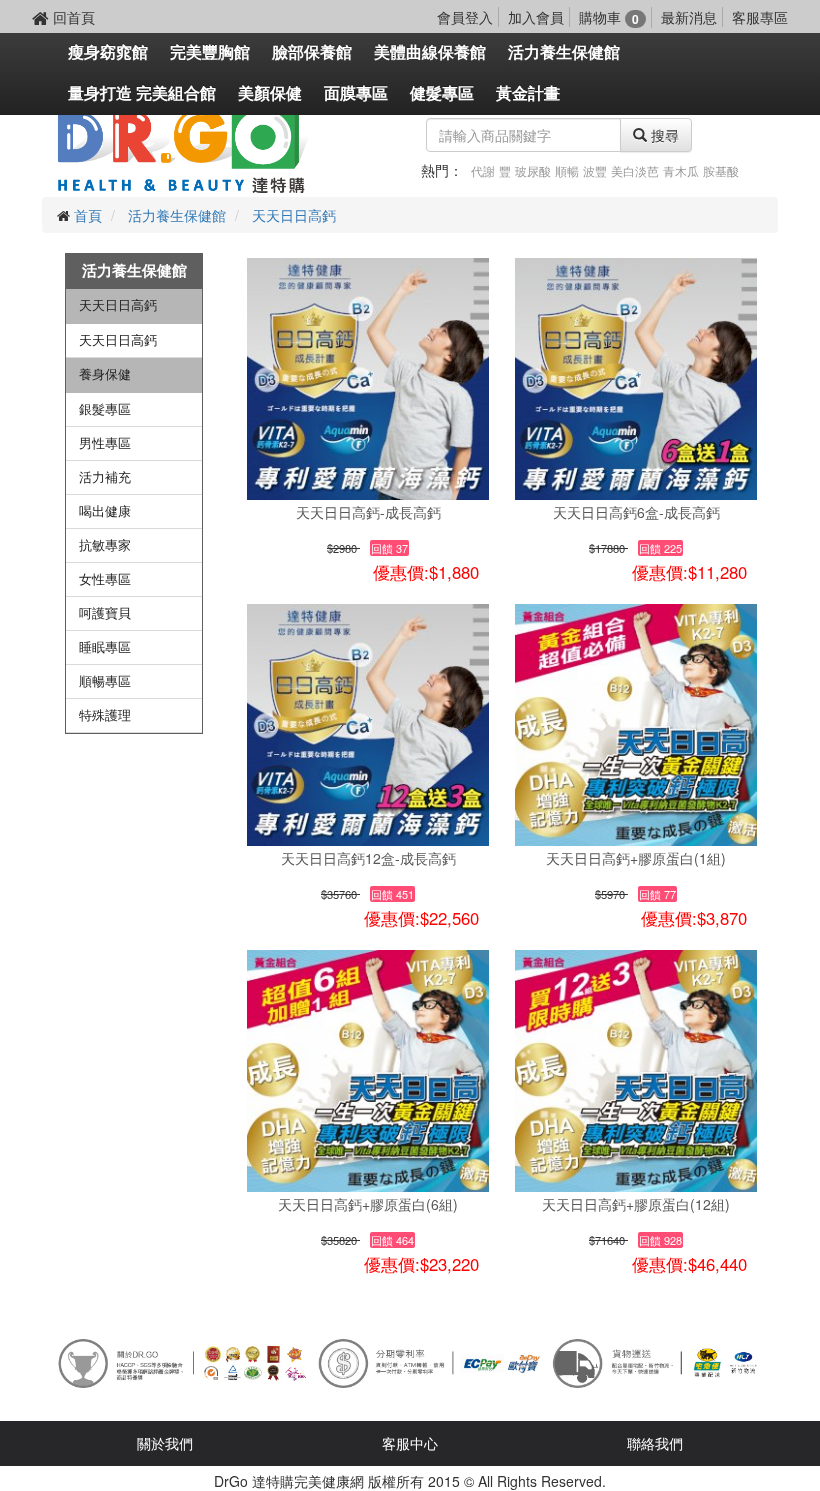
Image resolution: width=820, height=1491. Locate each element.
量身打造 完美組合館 (142, 93)
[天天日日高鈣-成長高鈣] (368, 379)
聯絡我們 (655, 1443)
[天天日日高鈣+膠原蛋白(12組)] (636, 1071)
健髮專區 (442, 93)
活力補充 (105, 477)
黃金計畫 (528, 93)
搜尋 (663, 135)
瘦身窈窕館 (108, 52)
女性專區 (105, 579)
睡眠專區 (105, 647)
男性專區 (105, 443)
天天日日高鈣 (294, 215)
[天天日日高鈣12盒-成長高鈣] (368, 725)
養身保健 (105, 374)
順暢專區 (105, 681)
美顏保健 (270, 93)
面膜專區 (356, 93)
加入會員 (536, 17)
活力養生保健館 (564, 52)
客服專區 (760, 17)
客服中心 (410, 1443)
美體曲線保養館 (430, 52)
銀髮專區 (105, 409)
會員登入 (465, 17)
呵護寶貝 (105, 613)
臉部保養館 (312, 52)
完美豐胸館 (210, 52)
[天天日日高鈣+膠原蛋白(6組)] (368, 1071)
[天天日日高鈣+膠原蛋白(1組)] (636, 725)
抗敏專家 (105, 545)
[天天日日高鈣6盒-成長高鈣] (636, 379)
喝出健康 (105, 511)
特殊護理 (105, 715)
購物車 (609, 17)
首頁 (88, 215)
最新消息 (689, 17)
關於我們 (165, 1443)
